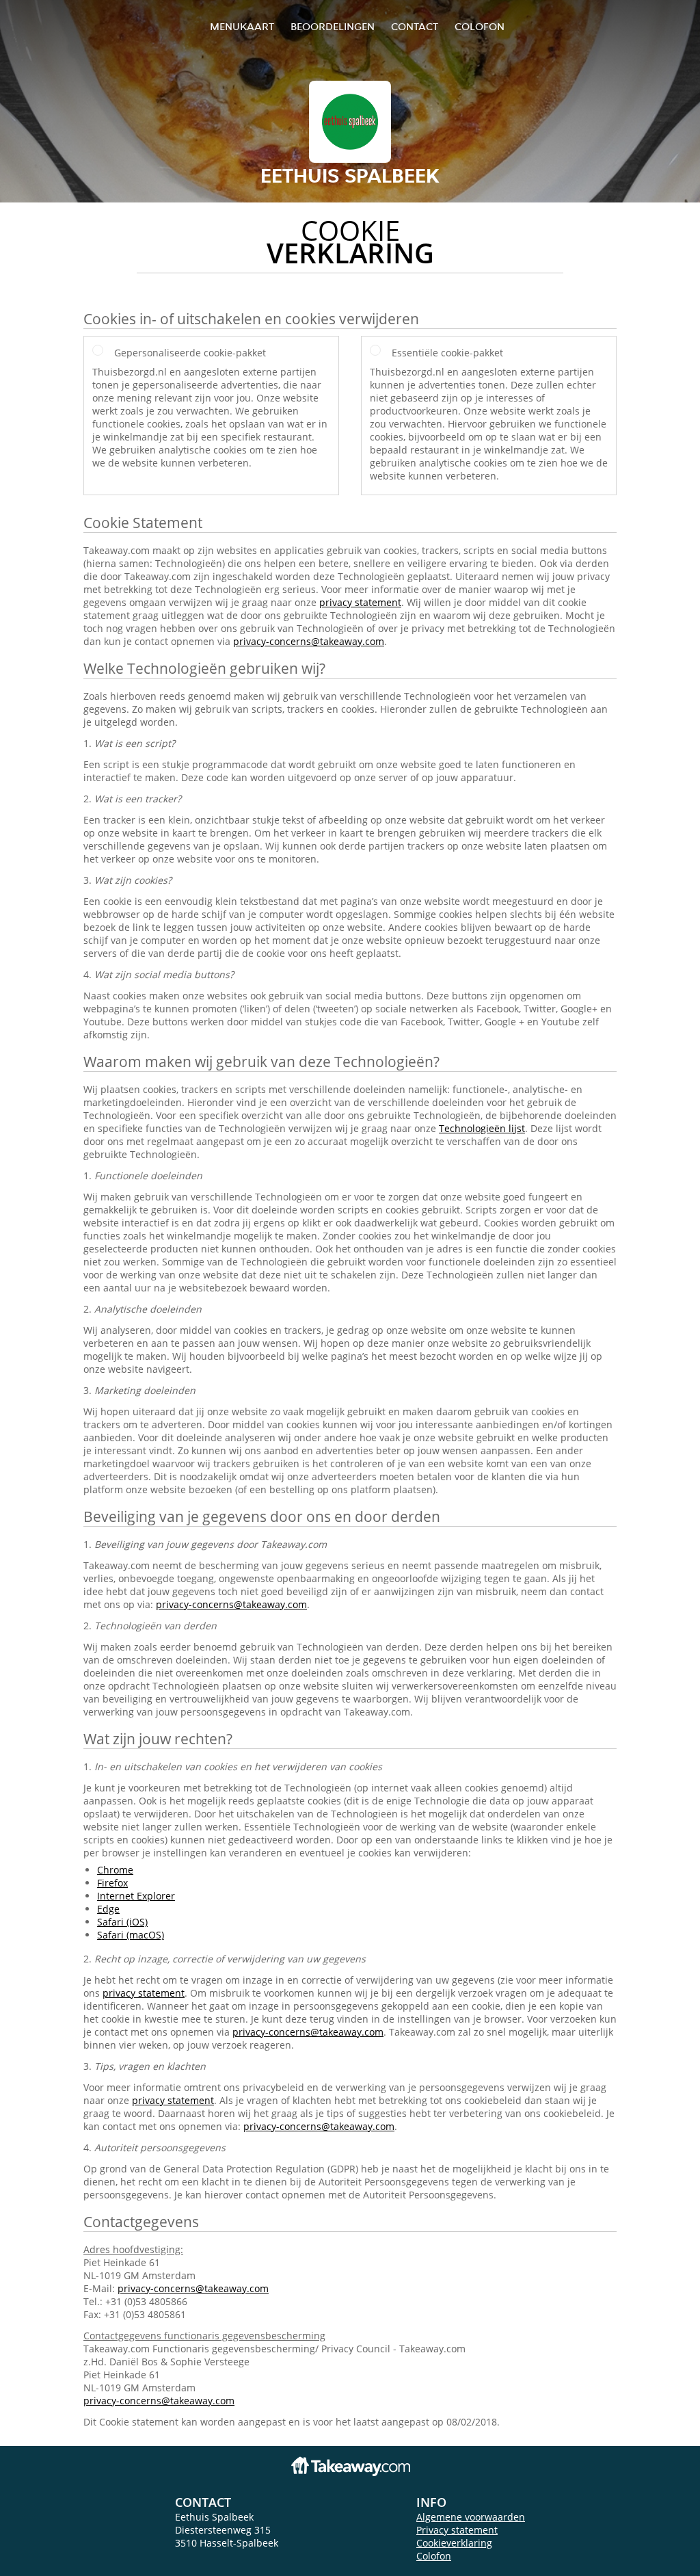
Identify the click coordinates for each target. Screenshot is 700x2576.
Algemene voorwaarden (471, 2517)
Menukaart (242, 26)
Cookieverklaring (454, 2543)
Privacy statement (457, 2530)
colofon (480, 26)
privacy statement (360, 602)
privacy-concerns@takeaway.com (309, 641)
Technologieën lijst (482, 1128)
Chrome (115, 1870)
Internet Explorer (136, 1896)
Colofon (434, 2556)
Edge (108, 1909)
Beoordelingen (333, 26)
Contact (415, 26)
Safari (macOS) (131, 1935)
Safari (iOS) (122, 1922)
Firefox (112, 1883)
